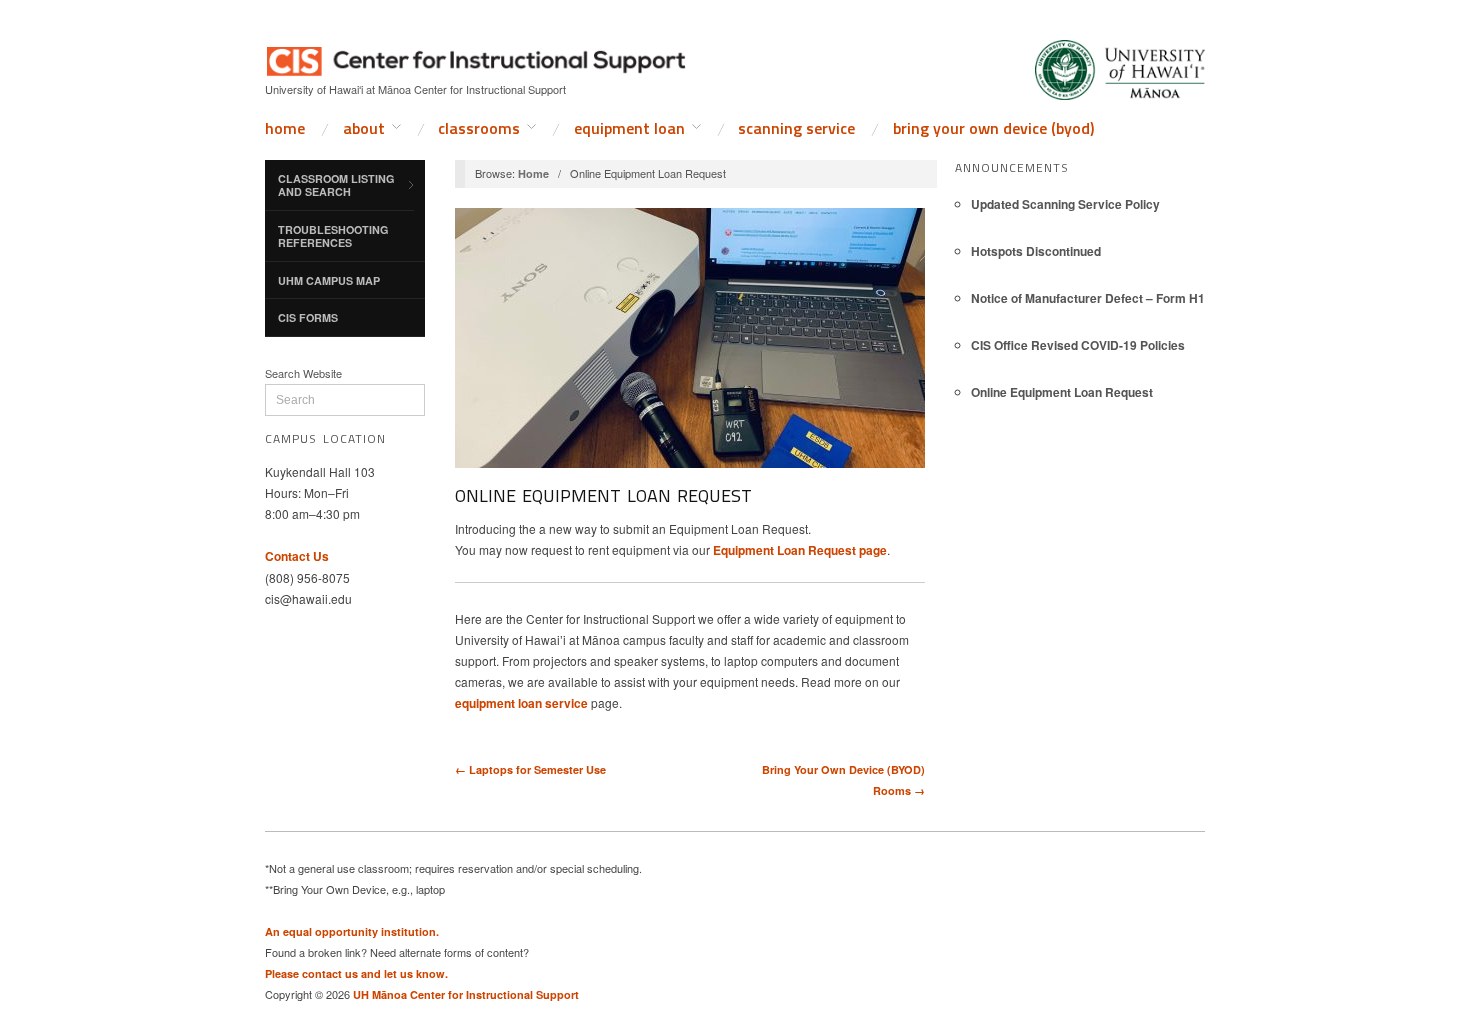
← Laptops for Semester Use (530, 769)
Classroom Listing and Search (336, 185)
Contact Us (297, 556)
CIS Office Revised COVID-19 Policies (1078, 345)
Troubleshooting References (333, 236)
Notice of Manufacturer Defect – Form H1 (1088, 298)
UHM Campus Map (329, 280)
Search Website (303, 373)
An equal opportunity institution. (352, 931)
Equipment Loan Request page (800, 550)
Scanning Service (796, 128)
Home (285, 128)
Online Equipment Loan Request (1062, 392)
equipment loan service (521, 703)
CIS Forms (308, 317)
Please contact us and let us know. (356, 973)
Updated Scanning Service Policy (1065, 204)
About (364, 128)
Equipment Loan (629, 128)
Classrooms (479, 128)
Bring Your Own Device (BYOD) (993, 128)
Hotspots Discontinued (1036, 251)
